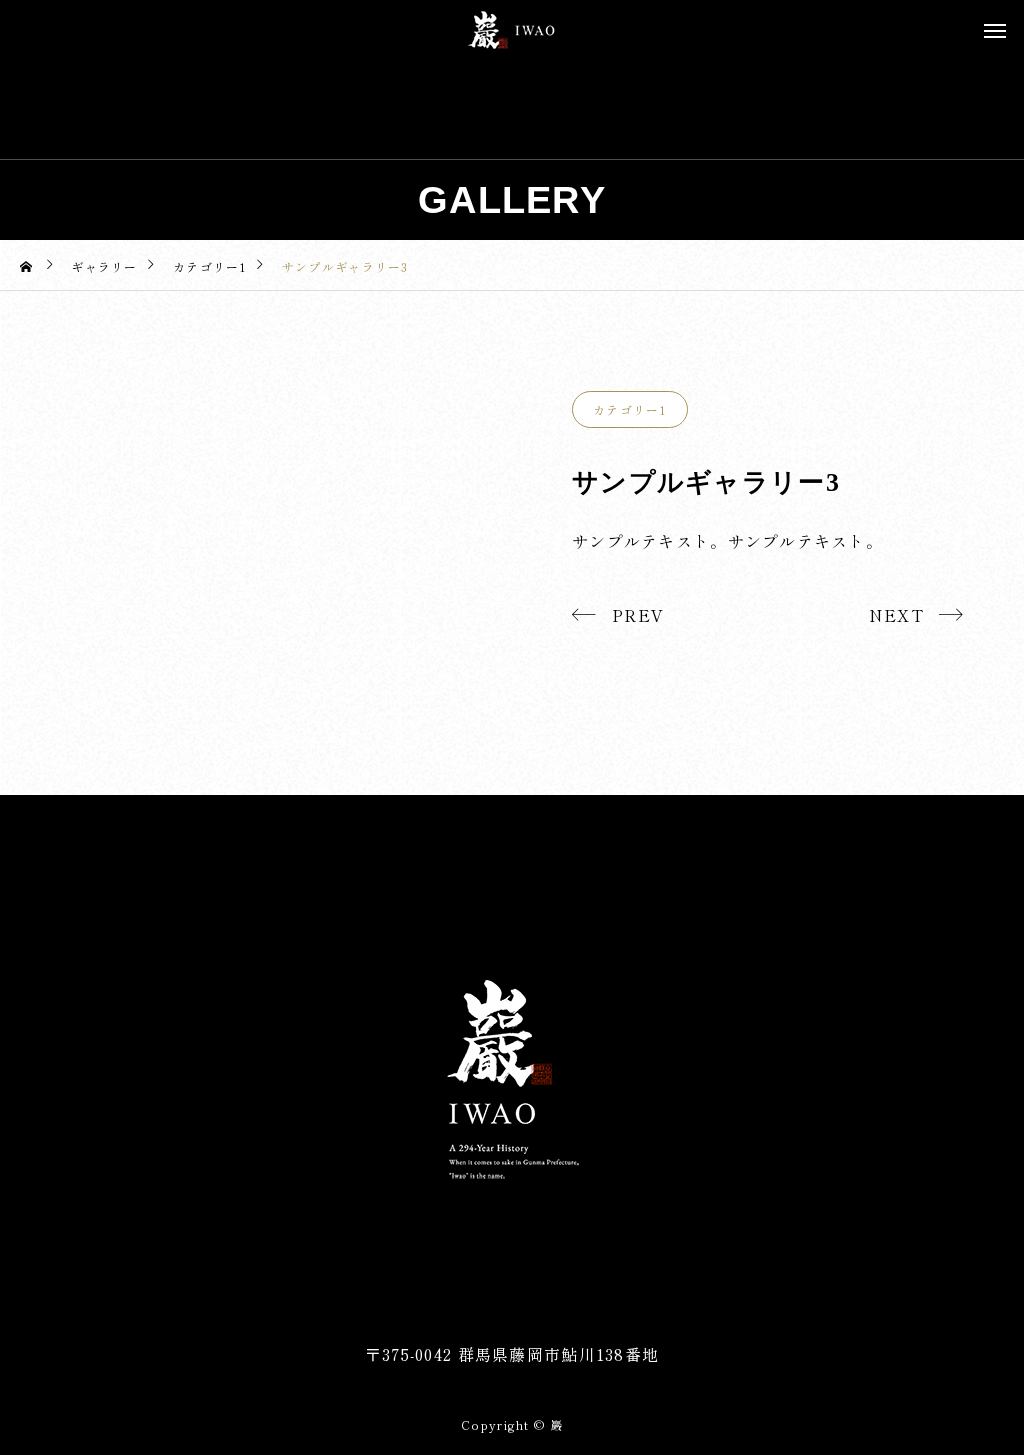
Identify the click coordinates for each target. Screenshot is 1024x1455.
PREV (638, 615)
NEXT (896, 615)
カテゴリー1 (630, 409)
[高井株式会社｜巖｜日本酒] (512, 30)
